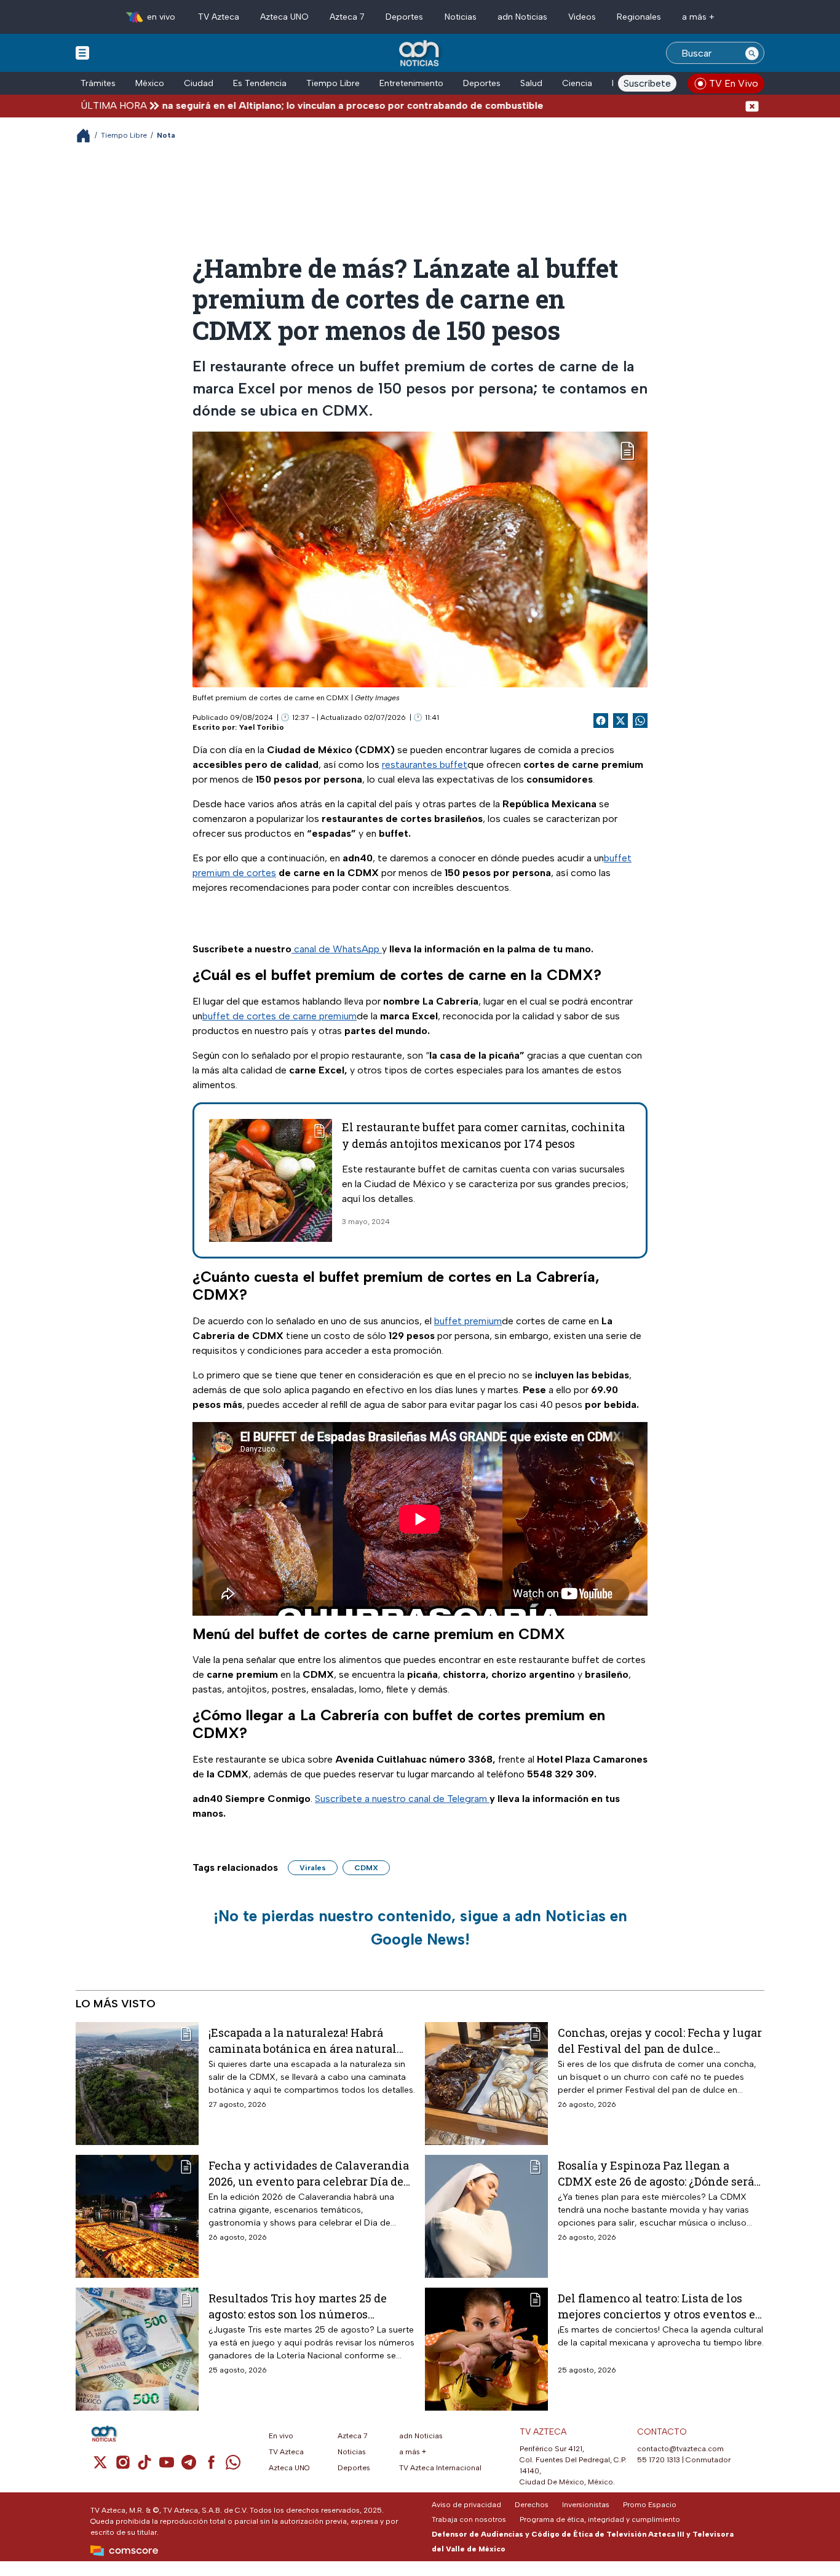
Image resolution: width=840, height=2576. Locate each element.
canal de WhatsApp (337, 949)
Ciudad (199, 83)
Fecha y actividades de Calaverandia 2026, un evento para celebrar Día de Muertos (309, 2173)
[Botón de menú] (82, 52)
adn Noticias (522, 17)
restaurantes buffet (425, 765)
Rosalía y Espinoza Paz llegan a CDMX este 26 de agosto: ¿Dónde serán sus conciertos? (660, 2173)
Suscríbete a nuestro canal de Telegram (402, 1799)
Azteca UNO (284, 17)
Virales (313, 1868)
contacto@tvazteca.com (680, 2449)
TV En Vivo (734, 83)
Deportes (404, 17)
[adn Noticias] (420, 54)
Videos (582, 17)
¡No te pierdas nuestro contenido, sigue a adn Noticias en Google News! (420, 1927)
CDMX (366, 1868)
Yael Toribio (262, 727)
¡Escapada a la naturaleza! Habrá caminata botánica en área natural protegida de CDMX (303, 2040)
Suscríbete (647, 83)
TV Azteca (219, 17)
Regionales (639, 17)
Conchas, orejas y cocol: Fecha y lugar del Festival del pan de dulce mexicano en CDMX (660, 2040)
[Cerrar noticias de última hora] (752, 105)
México (150, 83)
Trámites (98, 83)
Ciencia (577, 83)
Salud (531, 83)
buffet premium (468, 1321)
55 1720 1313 (659, 2460)
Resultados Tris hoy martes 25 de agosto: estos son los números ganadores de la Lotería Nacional (298, 2306)
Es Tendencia (260, 83)
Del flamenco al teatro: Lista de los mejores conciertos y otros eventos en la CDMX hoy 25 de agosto (660, 2306)
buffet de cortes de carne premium (279, 1016)
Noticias (461, 17)
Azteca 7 (347, 17)
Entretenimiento (411, 83)
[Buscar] (752, 53)
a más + (698, 17)
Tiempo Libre (333, 83)
